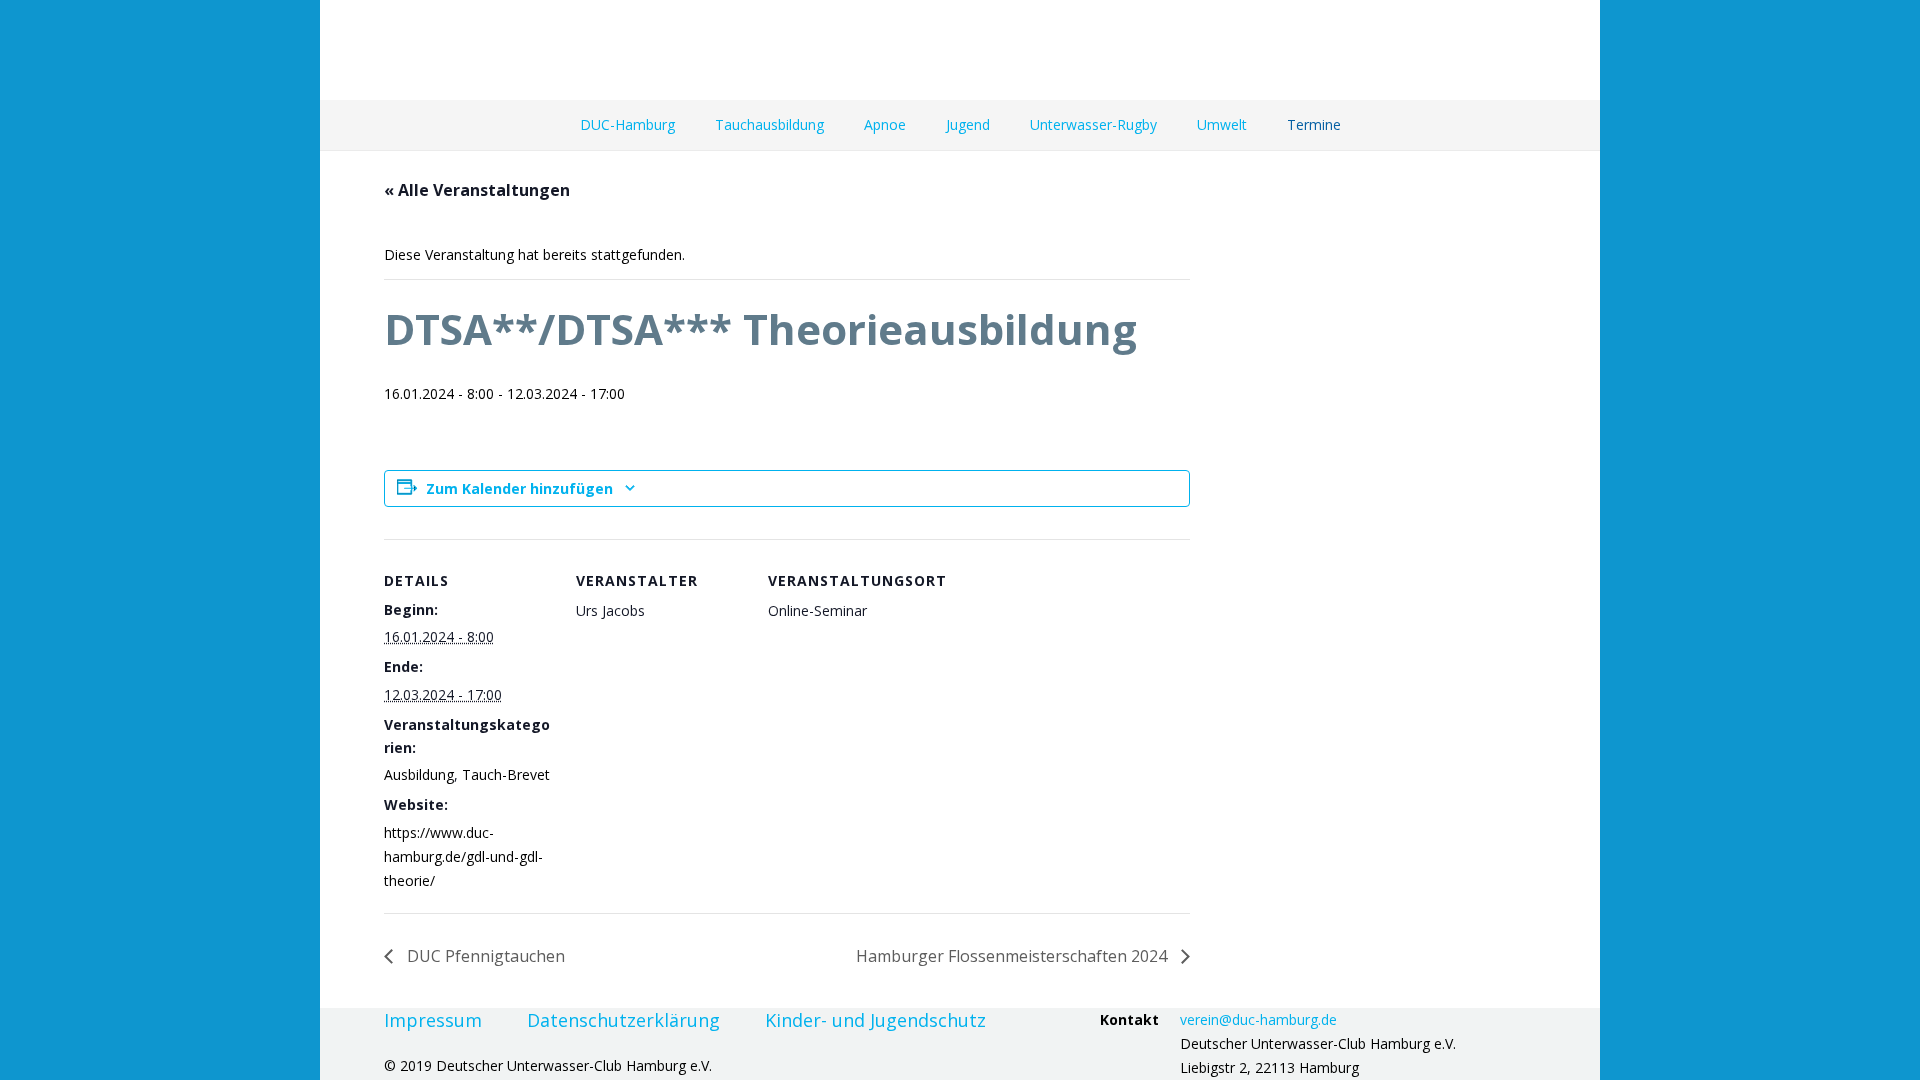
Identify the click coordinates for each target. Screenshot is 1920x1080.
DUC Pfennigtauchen (484, 956)
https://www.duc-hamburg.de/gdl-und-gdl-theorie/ (463, 856)
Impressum (433, 1020)
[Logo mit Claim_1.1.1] (537, 50)
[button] (683, 125)
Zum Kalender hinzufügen (519, 488)
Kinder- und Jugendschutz (875, 1020)
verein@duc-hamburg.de (1258, 1019)
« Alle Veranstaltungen (477, 190)
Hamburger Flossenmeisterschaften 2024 (1013, 956)
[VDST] (1546, 50)
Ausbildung (419, 774)
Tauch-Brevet (506, 774)
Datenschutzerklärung (623, 1020)
